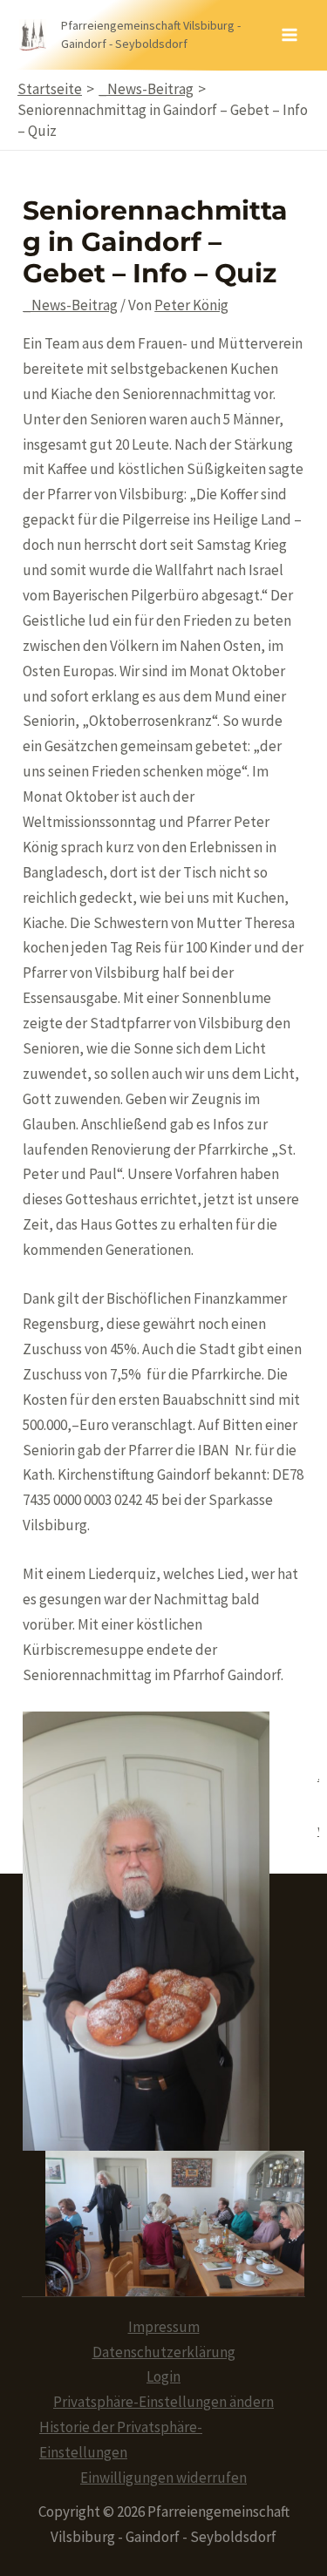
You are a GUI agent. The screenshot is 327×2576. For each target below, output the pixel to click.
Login (163, 2376)
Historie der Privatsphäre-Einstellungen (121, 2440)
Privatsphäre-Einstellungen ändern (163, 2402)
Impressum (164, 2327)
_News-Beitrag (70, 305)
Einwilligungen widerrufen (163, 2478)
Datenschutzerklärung (164, 2352)
